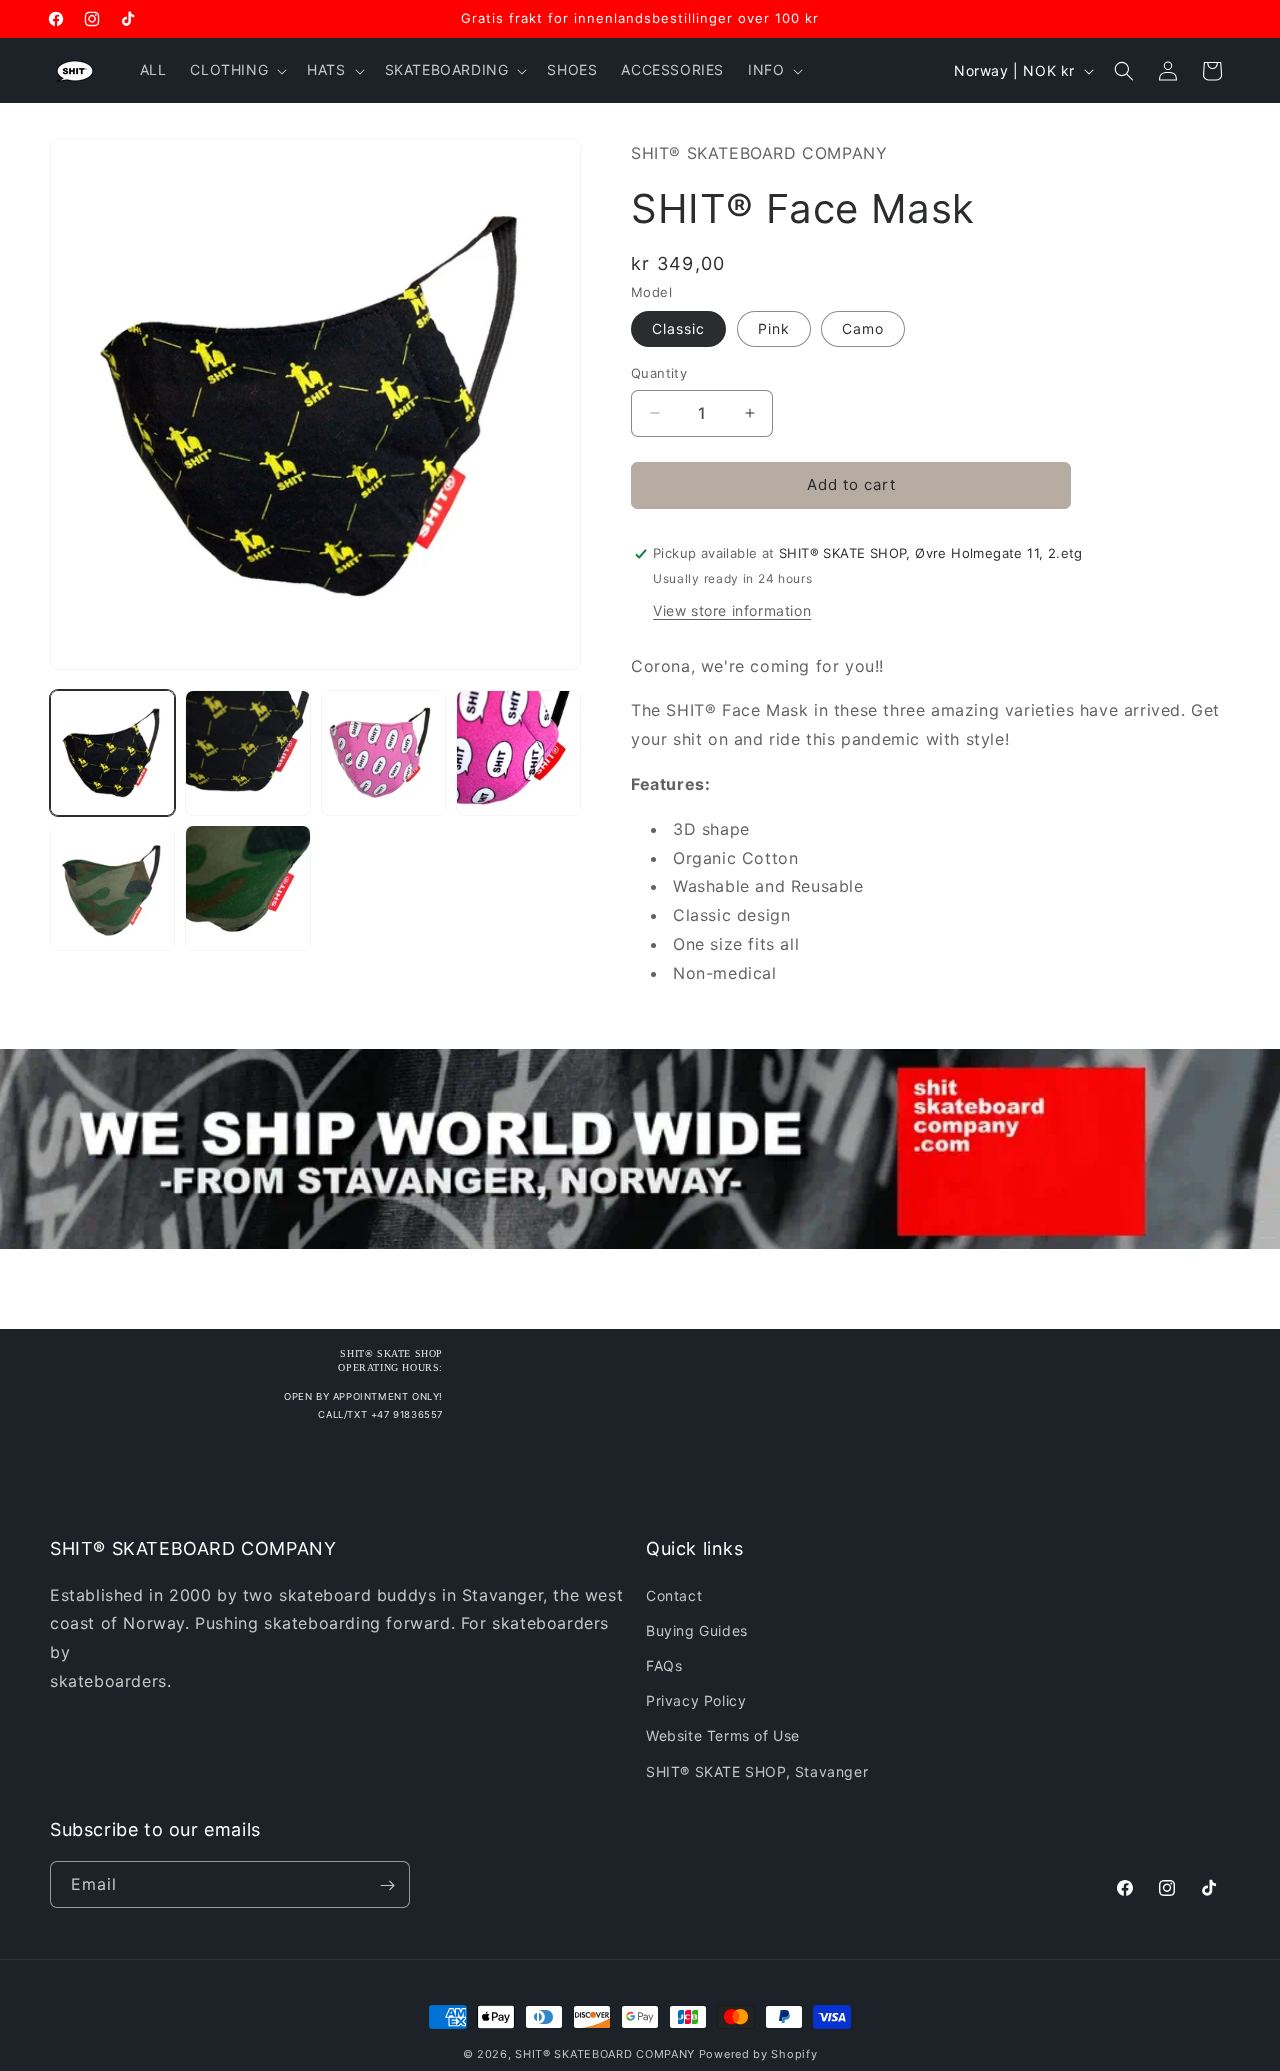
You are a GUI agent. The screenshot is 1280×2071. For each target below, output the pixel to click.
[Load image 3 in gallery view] (383, 752)
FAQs (664, 1664)
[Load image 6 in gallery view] (247, 887)
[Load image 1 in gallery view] (112, 752)
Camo (863, 328)
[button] (236, 70)
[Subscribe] (387, 1885)
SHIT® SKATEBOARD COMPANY (605, 2054)
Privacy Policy (696, 1700)
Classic (678, 328)
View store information (732, 610)
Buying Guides (697, 1629)
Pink (774, 328)
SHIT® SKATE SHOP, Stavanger (757, 1770)
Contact (674, 1594)
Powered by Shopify (758, 2054)
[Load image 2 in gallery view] (247, 752)
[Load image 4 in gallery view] (518, 752)
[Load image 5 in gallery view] (112, 887)
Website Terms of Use (723, 1735)
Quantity (659, 373)
